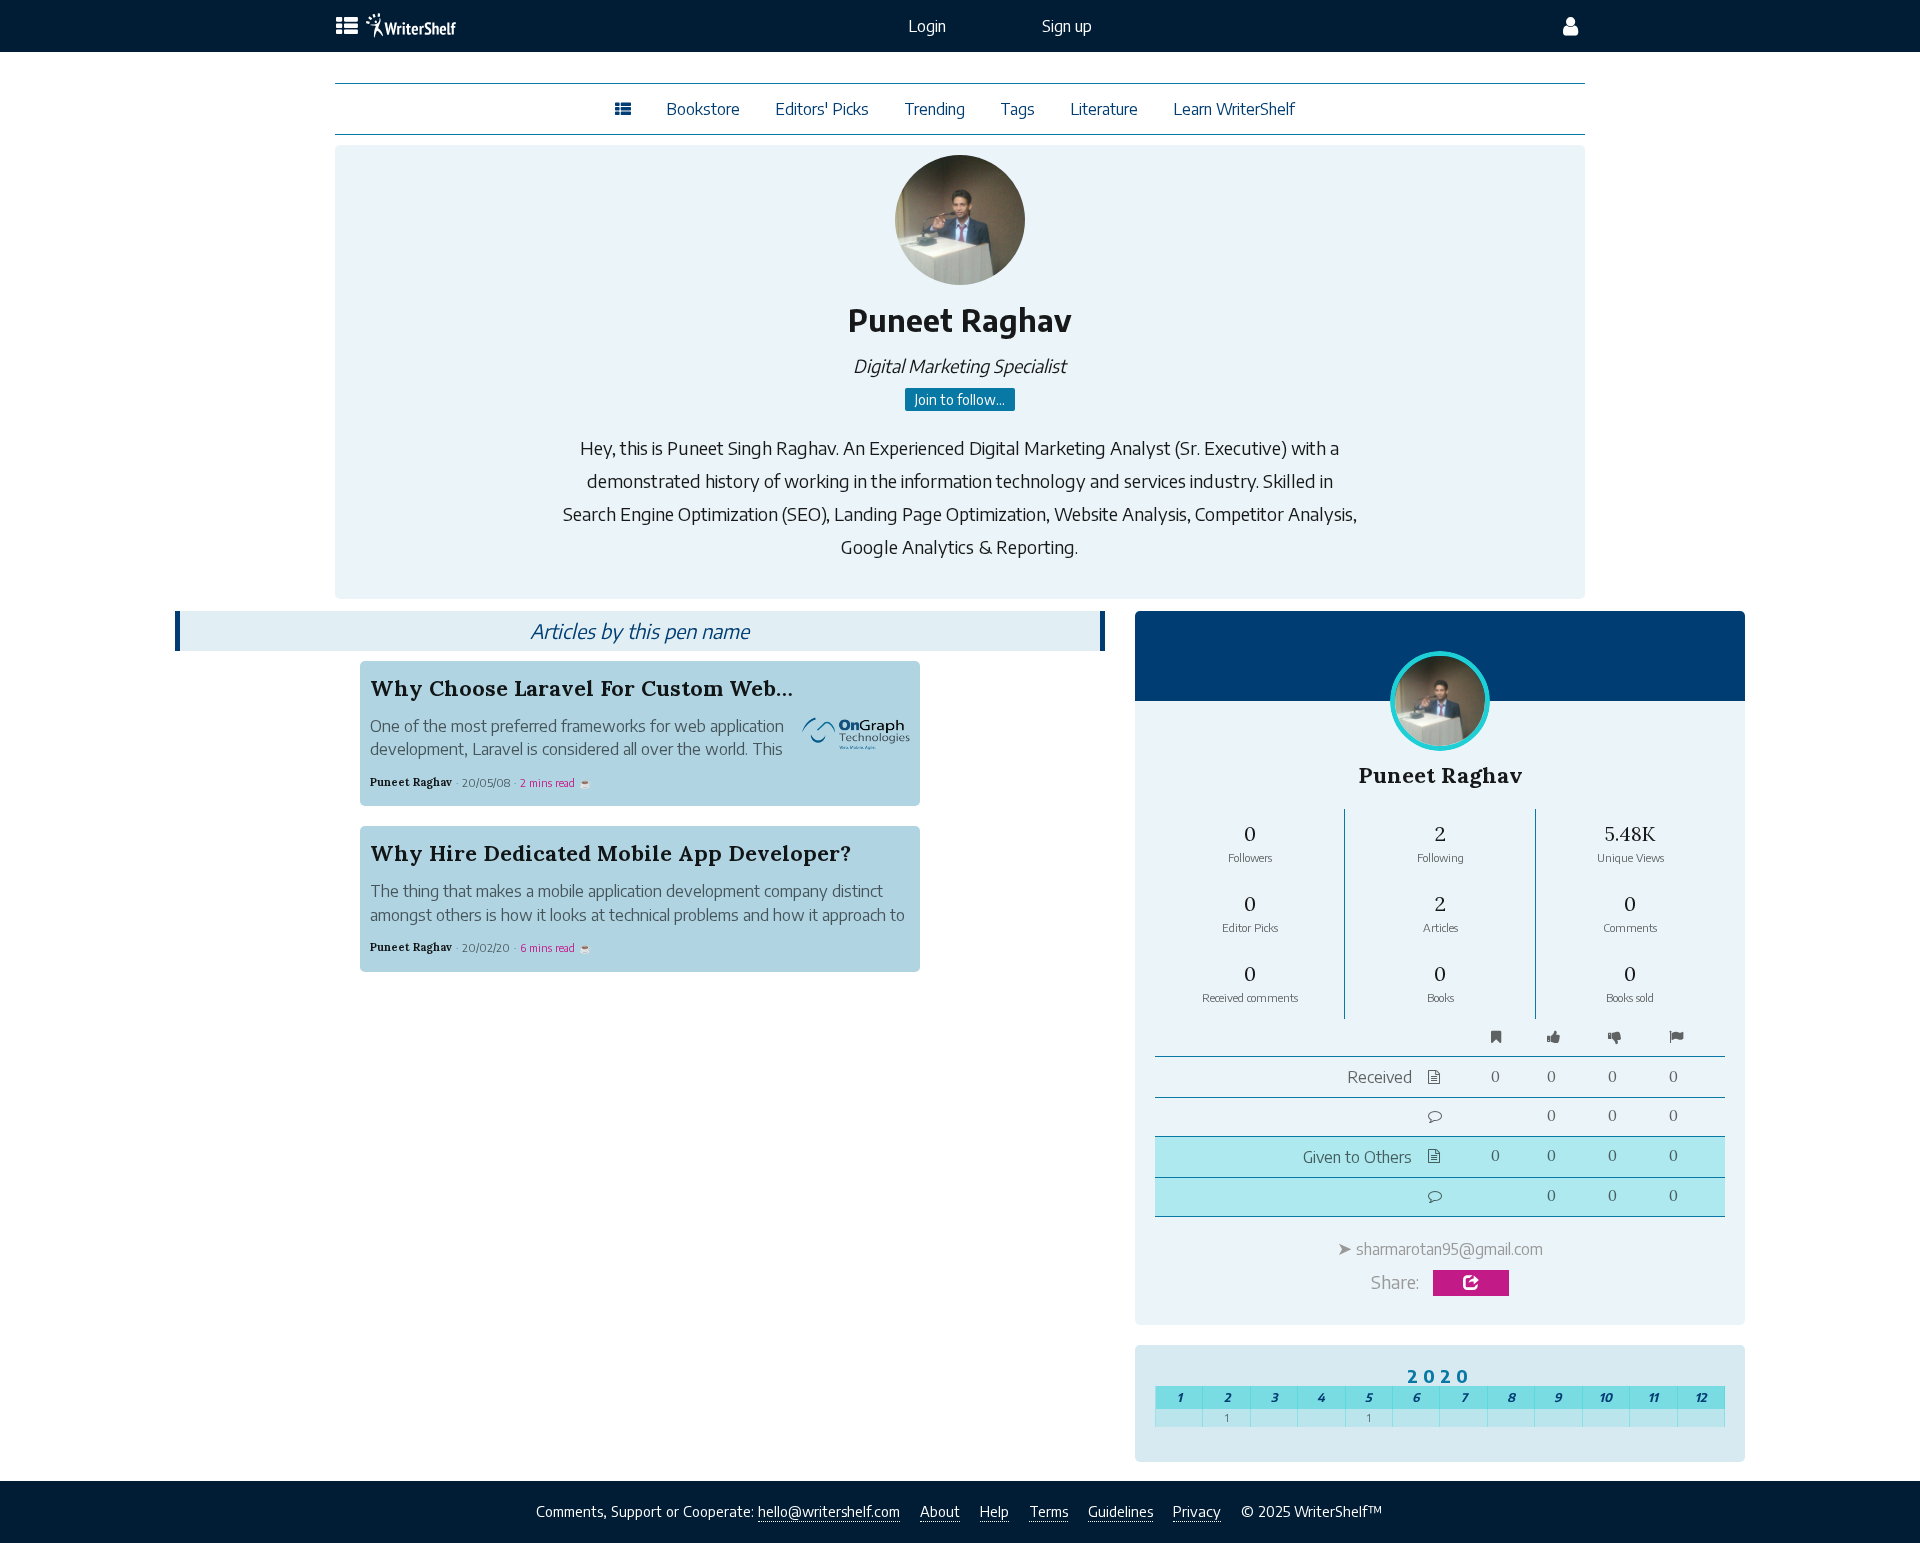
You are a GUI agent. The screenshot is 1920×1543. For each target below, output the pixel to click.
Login (927, 26)
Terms (1048, 1511)
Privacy (1197, 1511)
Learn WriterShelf (1234, 109)
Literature (1104, 109)
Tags (1017, 109)
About (940, 1511)
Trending (934, 109)
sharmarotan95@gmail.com (1449, 1249)
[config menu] (1570, 26)
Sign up (1067, 26)
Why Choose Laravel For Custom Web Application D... (659, 688)
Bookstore (703, 109)
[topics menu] (347, 27)
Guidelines (1120, 1511)
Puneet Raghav (411, 782)
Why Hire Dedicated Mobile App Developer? (610, 853)
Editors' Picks (822, 109)
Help (994, 1511)
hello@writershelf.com (829, 1511)
